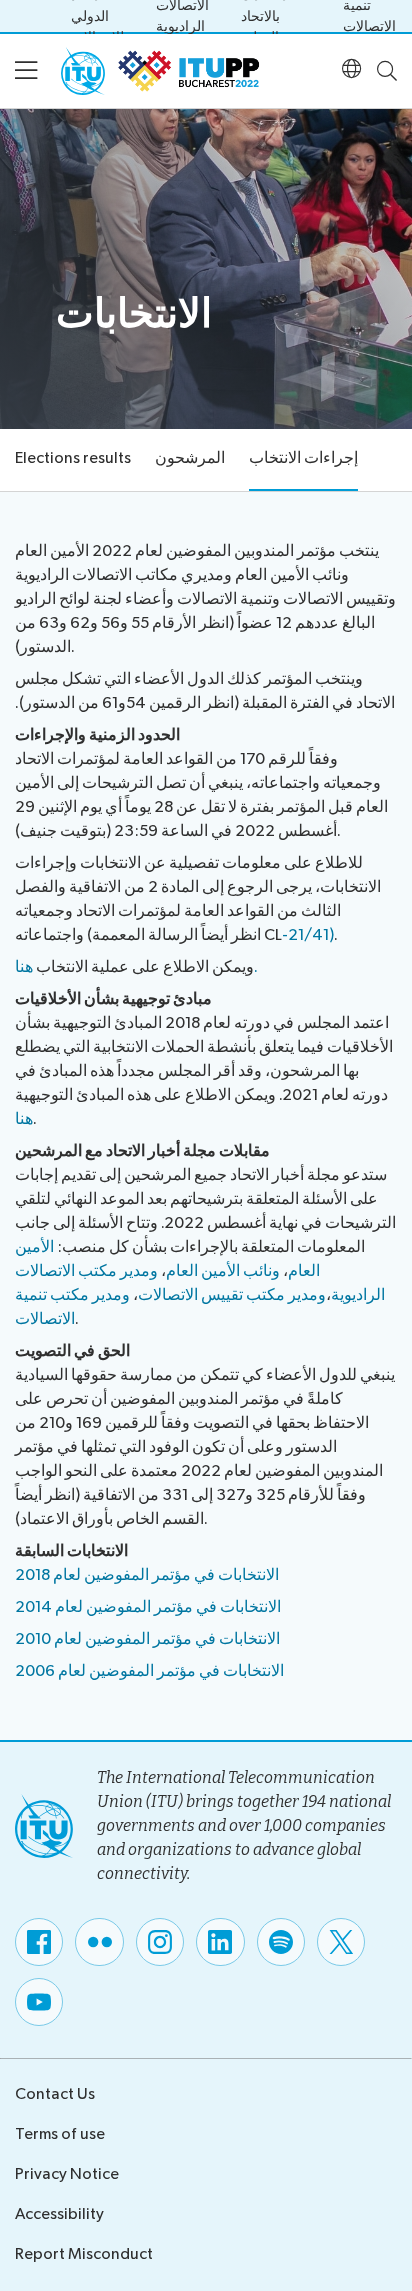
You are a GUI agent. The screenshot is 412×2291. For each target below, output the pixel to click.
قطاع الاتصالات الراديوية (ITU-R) (182, 16)
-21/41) (308, 935)
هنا (24, 1119)
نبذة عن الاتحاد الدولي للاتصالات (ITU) (97, 16)
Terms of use (60, 2134)
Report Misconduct (84, 2254)
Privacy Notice (67, 2174)
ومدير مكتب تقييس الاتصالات (232, 1295)
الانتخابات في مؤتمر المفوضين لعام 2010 (147, 1639)
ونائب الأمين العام (223, 1271)
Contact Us (55, 2094)
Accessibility (59, 2214)
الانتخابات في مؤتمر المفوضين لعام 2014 (148, 1607)
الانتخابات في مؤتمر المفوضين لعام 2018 (147, 1575)
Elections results (73, 458)
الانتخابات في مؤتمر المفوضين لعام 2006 (149, 1671)
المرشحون (190, 458)
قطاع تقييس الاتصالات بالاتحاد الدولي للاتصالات (276, 16)
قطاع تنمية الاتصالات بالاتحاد (369, 16)
